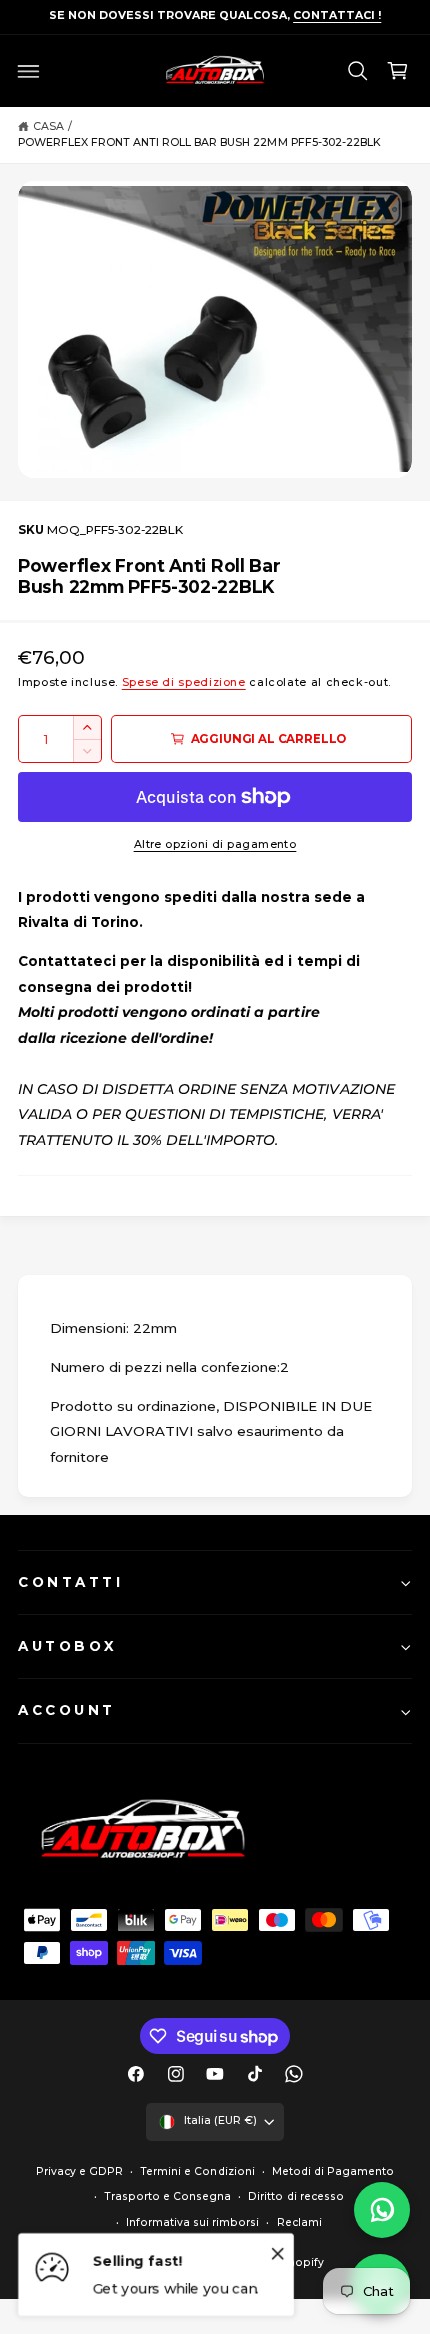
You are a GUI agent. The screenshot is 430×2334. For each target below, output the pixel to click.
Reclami (299, 2222)
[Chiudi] (278, 2253)
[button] (29, 71)
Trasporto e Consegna (167, 2196)
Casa (48, 126)
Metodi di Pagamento (333, 2171)
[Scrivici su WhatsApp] (382, 2210)
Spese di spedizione (184, 682)
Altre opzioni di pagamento (215, 844)
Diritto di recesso (295, 2196)
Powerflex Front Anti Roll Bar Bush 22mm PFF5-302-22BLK (199, 142)
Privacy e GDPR (79, 2171)
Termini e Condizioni (197, 2171)
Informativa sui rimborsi (192, 2222)
